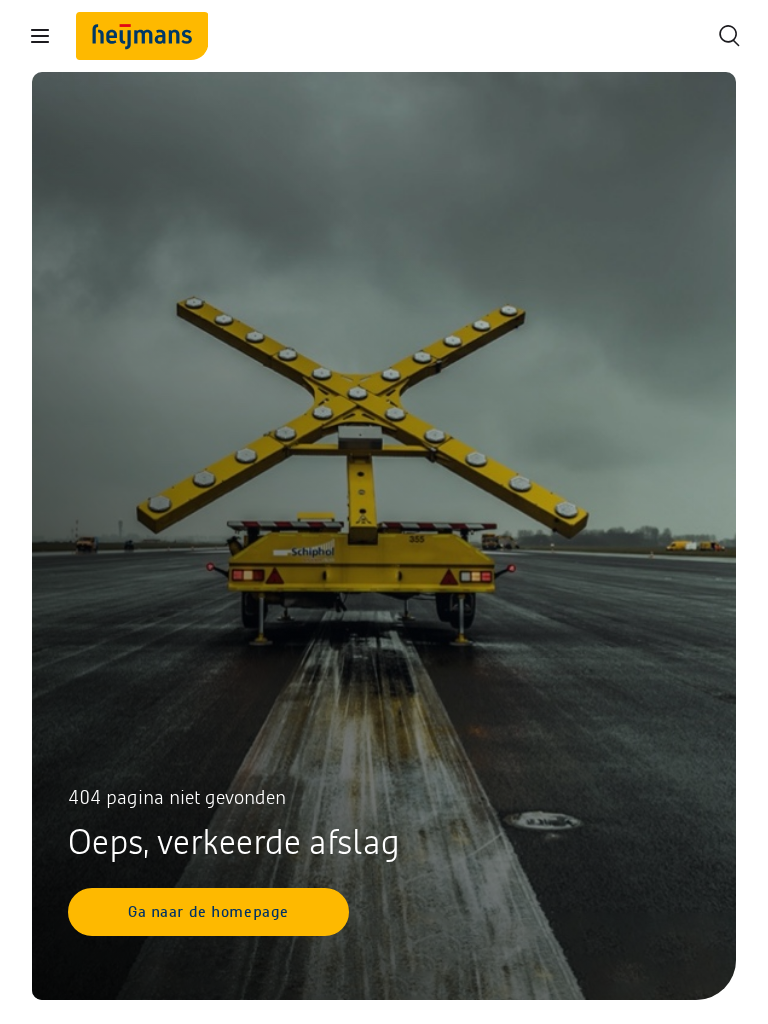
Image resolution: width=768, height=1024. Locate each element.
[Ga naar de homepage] (142, 36)
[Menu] (40, 36)
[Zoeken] (728, 36)
